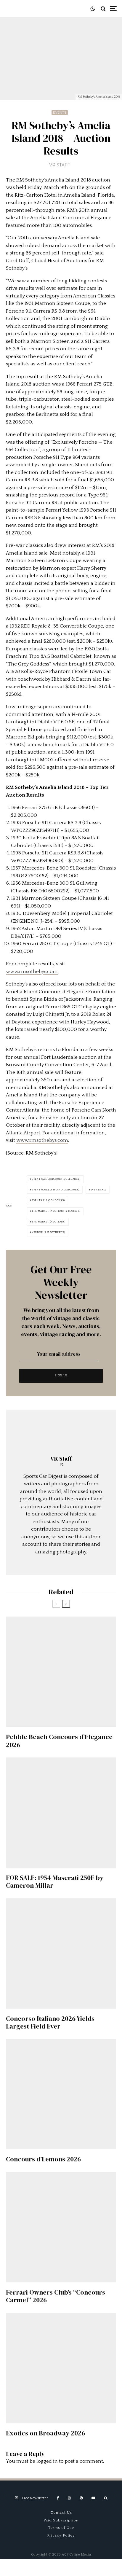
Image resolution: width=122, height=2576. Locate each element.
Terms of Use (61, 2528)
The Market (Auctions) (49, 1222)
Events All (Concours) (48, 1200)
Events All (98, 1190)
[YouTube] (93, 2498)
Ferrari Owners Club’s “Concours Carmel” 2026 (56, 2296)
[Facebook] (58, 2498)
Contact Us (61, 2513)
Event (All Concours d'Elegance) (56, 1179)
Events (60, 112)
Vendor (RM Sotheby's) (48, 1232)
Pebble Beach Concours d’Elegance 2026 (59, 1741)
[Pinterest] (81, 2498)
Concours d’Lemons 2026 (43, 2159)
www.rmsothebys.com (32, 972)
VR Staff (60, 165)
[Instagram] (69, 2498)
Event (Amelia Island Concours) (56, 1190)
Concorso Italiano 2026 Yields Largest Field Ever (50, 2022)
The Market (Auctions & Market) (56, 1211)
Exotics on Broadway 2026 (45, 2433)
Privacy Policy (61, 2535)
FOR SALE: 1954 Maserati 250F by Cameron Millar (55, 1882)
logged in (47, 2461)
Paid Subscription (61, 2520)
